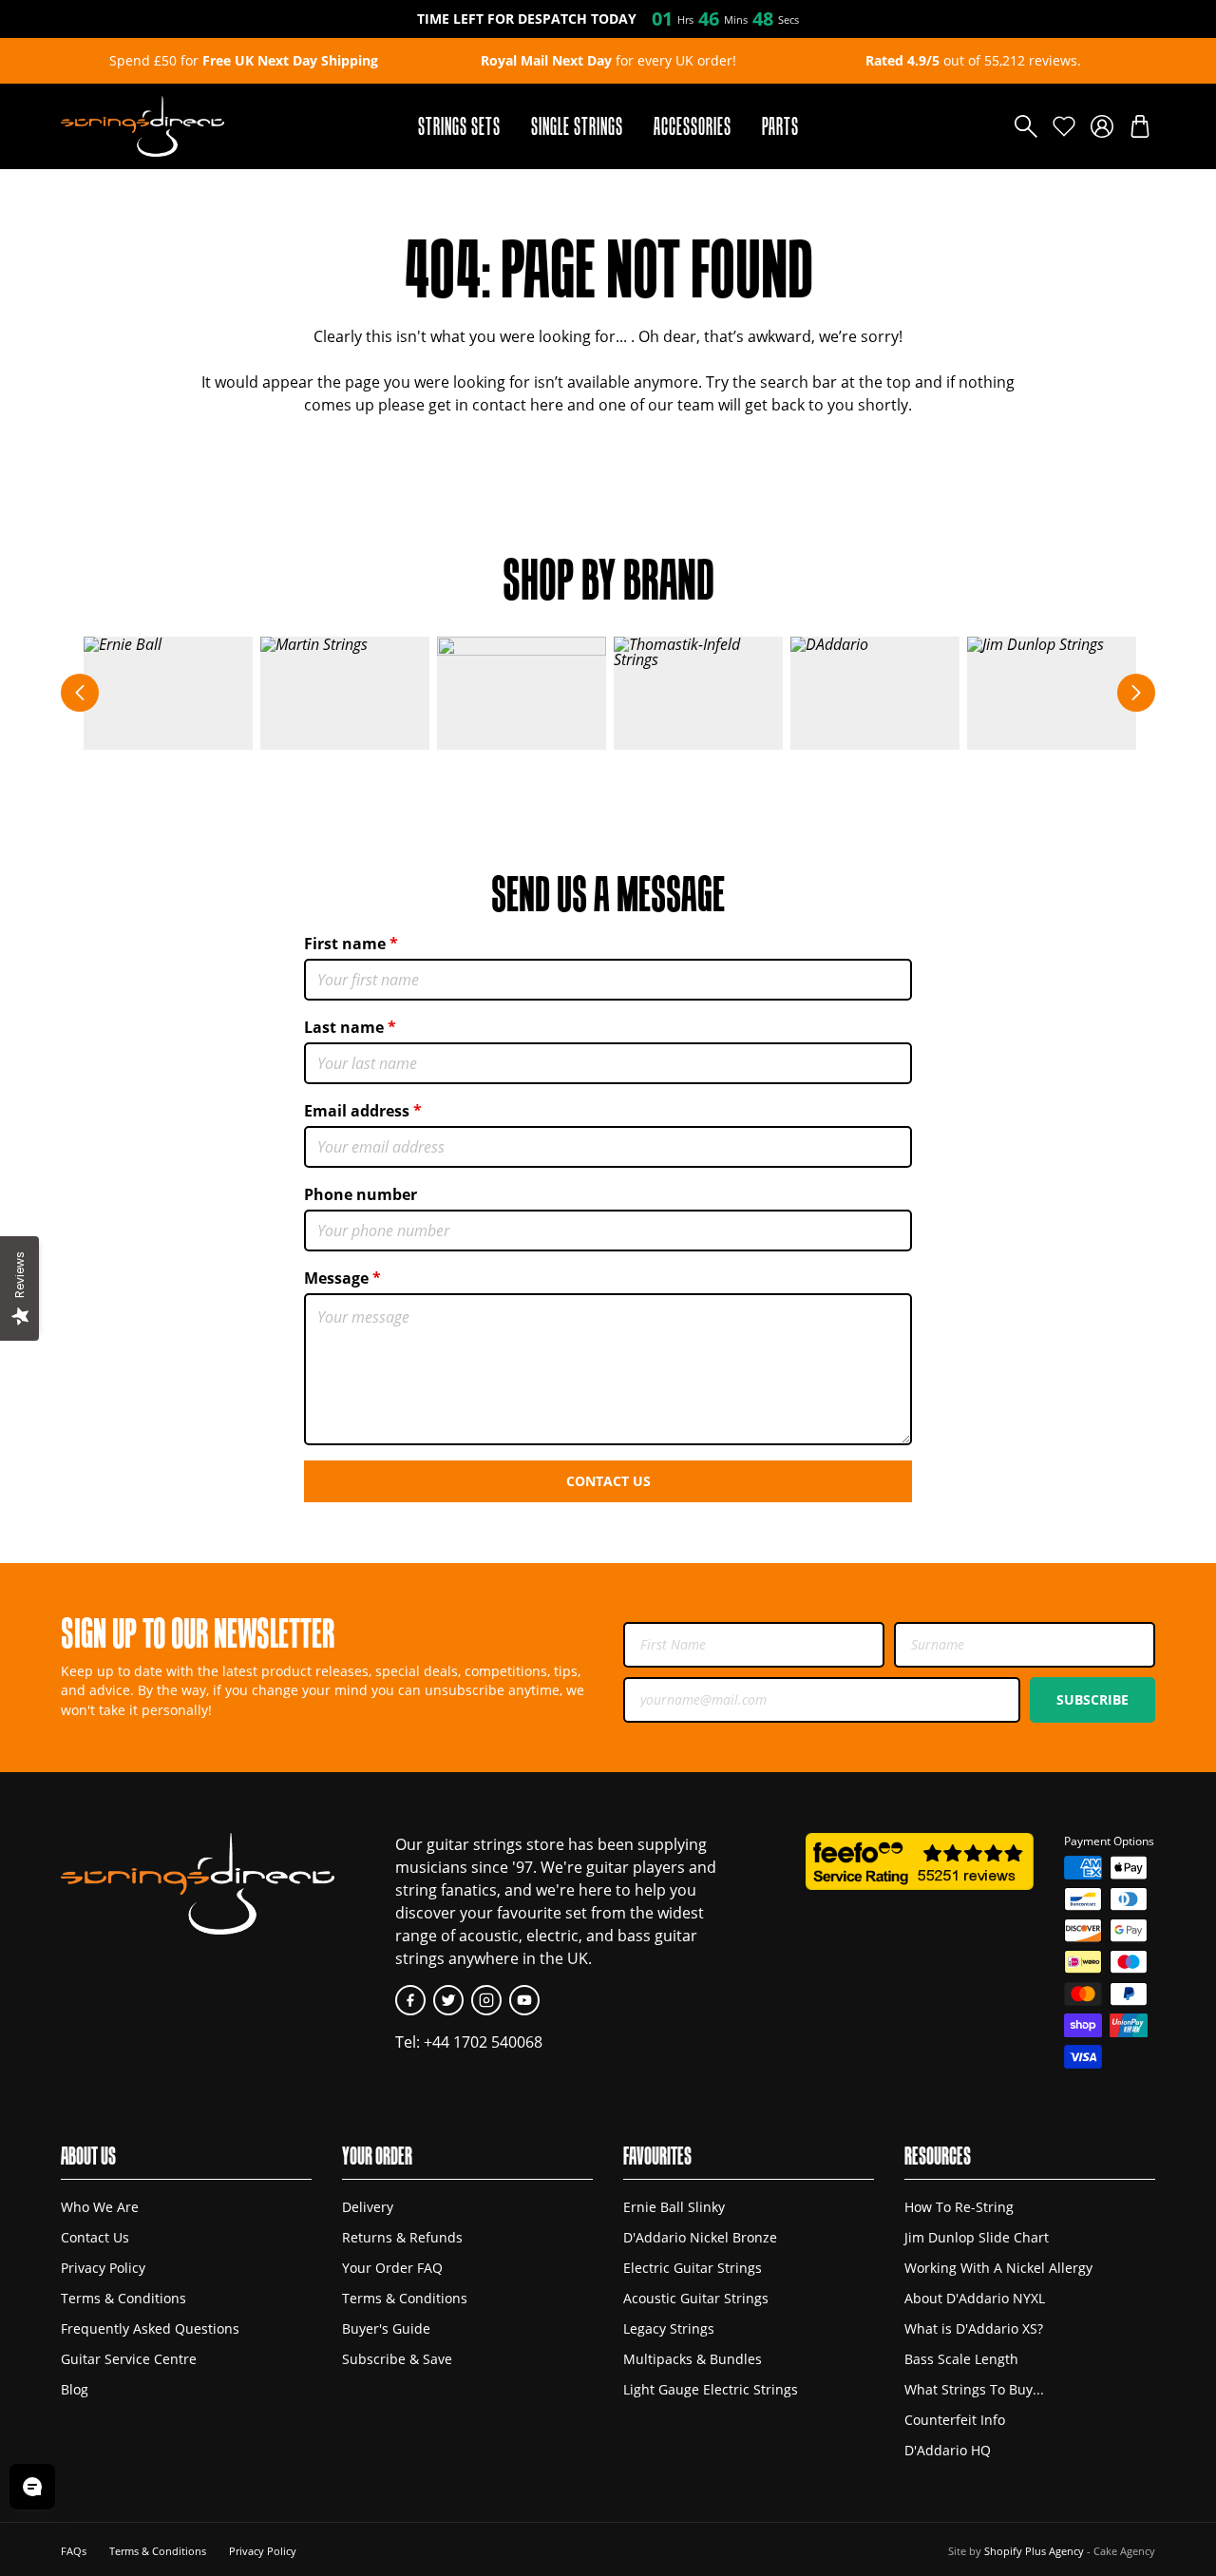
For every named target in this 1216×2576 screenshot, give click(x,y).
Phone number (361, 1194)
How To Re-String (959, 2207)
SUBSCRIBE (1092, 1699)
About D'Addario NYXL (975, 2298)
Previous (80, 693)
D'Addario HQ (948, 2450)
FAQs (74, 2551)
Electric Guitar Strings (693, 2268)
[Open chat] (32, 2487)
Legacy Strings (669, 2328)
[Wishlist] (1064, 126)
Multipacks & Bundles (693, 2359)
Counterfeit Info (955, 2420)
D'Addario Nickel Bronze (700, 2237)
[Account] (1102, 126)
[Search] (1026, 126)
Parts (780, 126)
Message (336, 1278)
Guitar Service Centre (129, 2359)
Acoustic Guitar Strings (696, 2298)
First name (345, 944)
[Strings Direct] (142, 126)
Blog (75, 2389)
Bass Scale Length (961, 2359)
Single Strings (577, 126)
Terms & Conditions (123, 2298)
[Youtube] (524, 2000)
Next (1136, 693)
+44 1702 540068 (483, 2042)
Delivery (368, 2207)
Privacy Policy (103, 2268)
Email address (357, 1111)
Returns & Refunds (402, 2237)
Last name (344, 1027)
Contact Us (608, 1481)
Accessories (693, 126)
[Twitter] (448, 2000)
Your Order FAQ (392, 2268)
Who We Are (100, 2207)
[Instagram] (486, 2000)
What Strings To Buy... (974, 2389)
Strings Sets (459, 126)
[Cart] (1140, 126)
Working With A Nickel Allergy (998, 2268)
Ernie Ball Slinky (674, 2207)
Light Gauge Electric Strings (711, 2389)
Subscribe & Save (397, 2359)
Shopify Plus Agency (1034, 2551)
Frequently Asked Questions (150, 2328)
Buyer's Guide (386, 2328)
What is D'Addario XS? (974, 2328)
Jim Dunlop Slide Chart (977, 2237)
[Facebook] (410, 2000)
